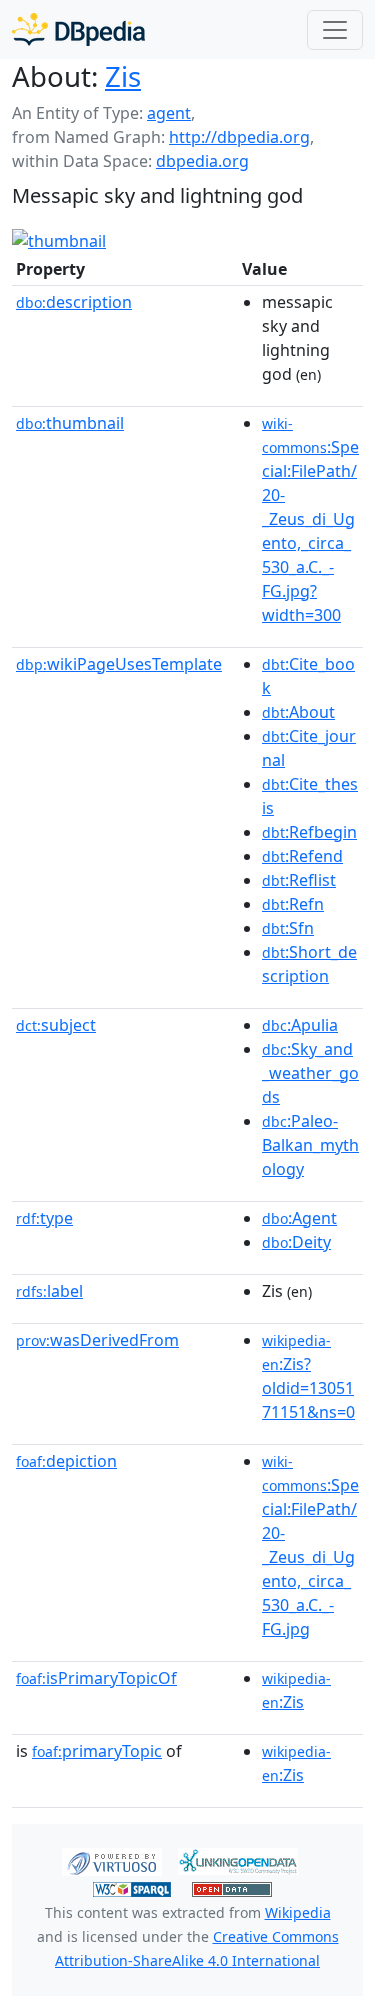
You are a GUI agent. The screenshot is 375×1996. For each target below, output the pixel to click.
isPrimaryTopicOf (96, 1678)
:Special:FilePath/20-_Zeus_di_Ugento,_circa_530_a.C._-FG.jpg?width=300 (310, 520)
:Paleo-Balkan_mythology (310, 1145)
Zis (123, 76)
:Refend (302, 856)
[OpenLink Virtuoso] (112, 1860)
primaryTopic (97, 1751)
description (74, 302)
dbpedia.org (202, 161)
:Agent (299, 1218)
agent (169, 113)
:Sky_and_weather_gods (310, 1073)
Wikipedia (298, 1912)
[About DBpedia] (78, 29)
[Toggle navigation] (335, 30)
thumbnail (70, 423)
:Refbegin (309, 832)
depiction (66, 1461)
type (44, 1218)
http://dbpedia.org (239, 137)
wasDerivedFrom (97, 1340)
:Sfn (288, 928)
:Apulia (300, 1025)
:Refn (293, 904)
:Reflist (299, 880)
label (49, 1291)
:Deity (296, 1242)
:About (298, 712)
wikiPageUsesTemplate (119, 664)
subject (56, 1025)
